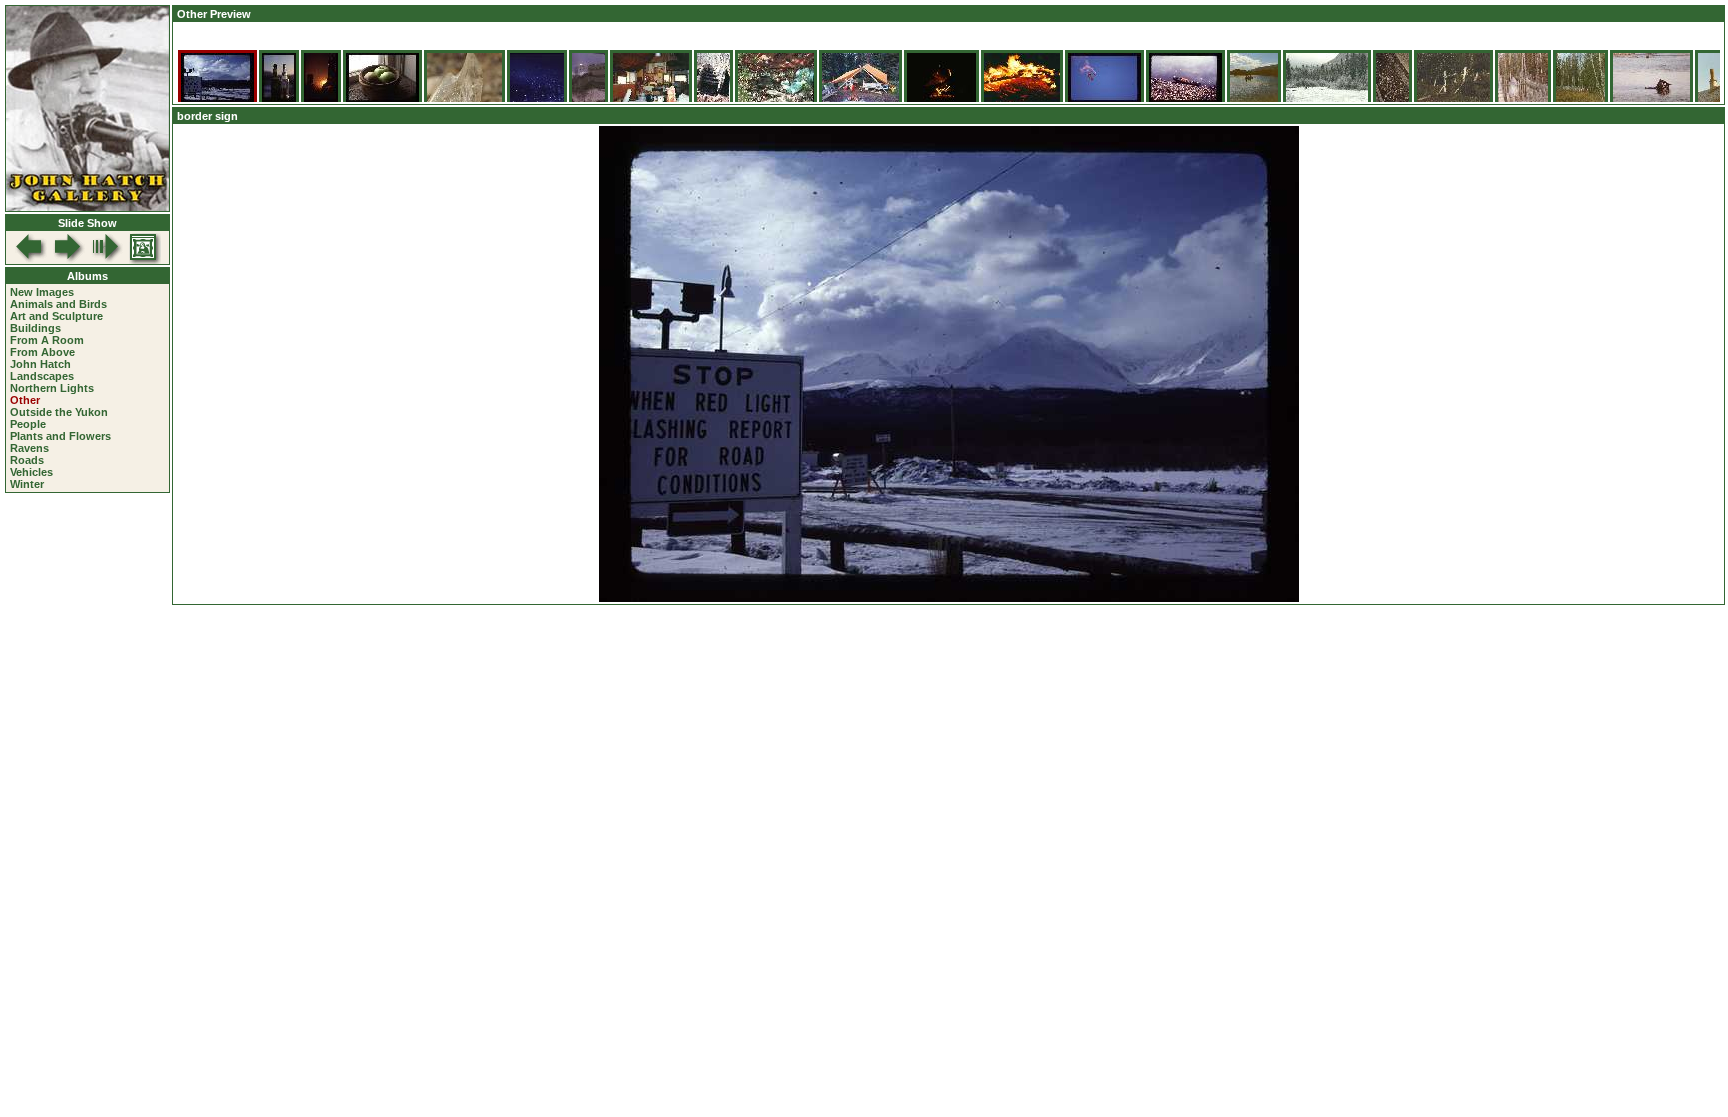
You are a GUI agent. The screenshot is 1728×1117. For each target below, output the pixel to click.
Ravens (29, 448)
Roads (27, 460)
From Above (42, 352)
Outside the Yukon (59, 412)
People (28, 424)
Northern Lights (52, 388)
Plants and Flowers (60, 436)
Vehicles (31, 472)
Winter (27, 484)
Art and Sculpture (56, 316)
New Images (42, 292)
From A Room (47, 340)
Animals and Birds (58, 304)
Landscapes (42, 376)
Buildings (35, 328)
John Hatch (40, 364)
